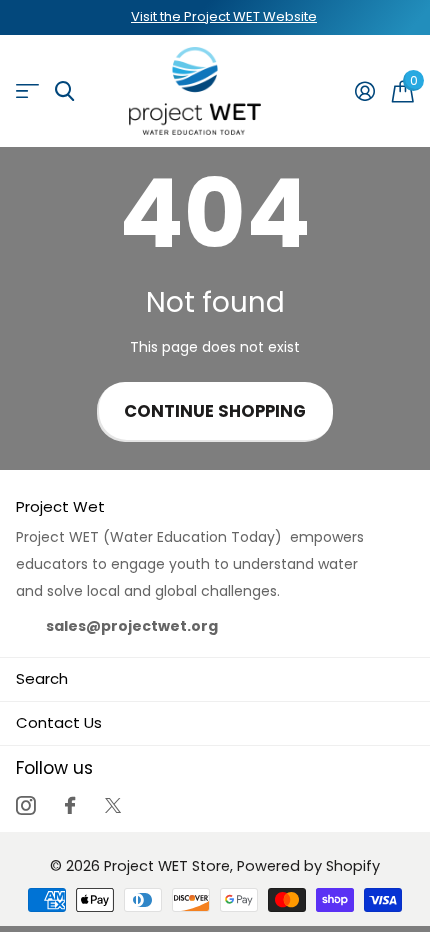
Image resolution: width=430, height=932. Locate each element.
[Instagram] (25, 805)
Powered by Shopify (308, 866)
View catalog (27, 91)
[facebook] (70, 805)
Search (42, 678)
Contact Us (59, 722)
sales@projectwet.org (132, 626)
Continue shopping (215, 411)
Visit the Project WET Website (224, 16)
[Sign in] (364, 91)
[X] (113, 805)
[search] (64, 91)
